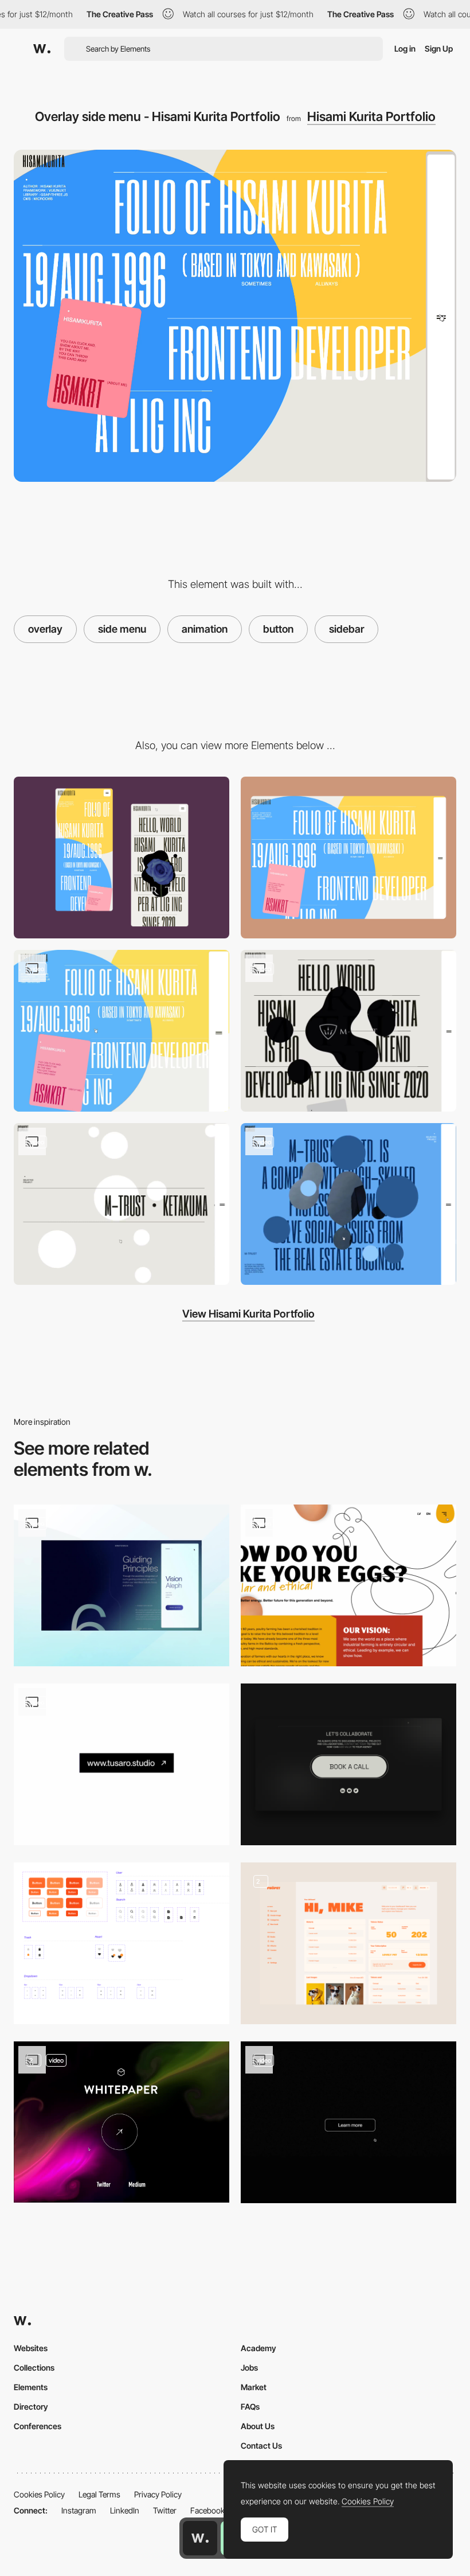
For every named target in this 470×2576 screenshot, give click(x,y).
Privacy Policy (158, 2494)
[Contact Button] (348, 1764)
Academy (258, 2348)
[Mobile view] (122, 858)
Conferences (38, 2426)
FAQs (250, 2407)
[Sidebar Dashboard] (348, 1943)
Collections (34, 2367)
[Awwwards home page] (200, 2538)
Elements (31, 2387)
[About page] (348, 1031)
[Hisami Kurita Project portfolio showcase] (348, 1204)
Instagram (79, 2510)
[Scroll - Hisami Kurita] (122, 1031)
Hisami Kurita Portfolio (371, 116)
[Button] (122, 1764)
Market (254, 2387)
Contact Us (261, 2446)
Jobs (249, 2367)
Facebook (207, 2510)
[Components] (122, 1943)
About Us (258, 2426)
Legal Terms (99, 2494)
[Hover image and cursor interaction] (122, 1204)
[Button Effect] (122, 2122)
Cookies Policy (39, 2494)
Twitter (165, 2510)
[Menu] (122, 1585)
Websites (31, 2348)
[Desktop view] (348, 858)
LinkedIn (125, 2510)
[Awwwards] (42, 49)
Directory (31, 2407)
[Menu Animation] (348, 1585)
